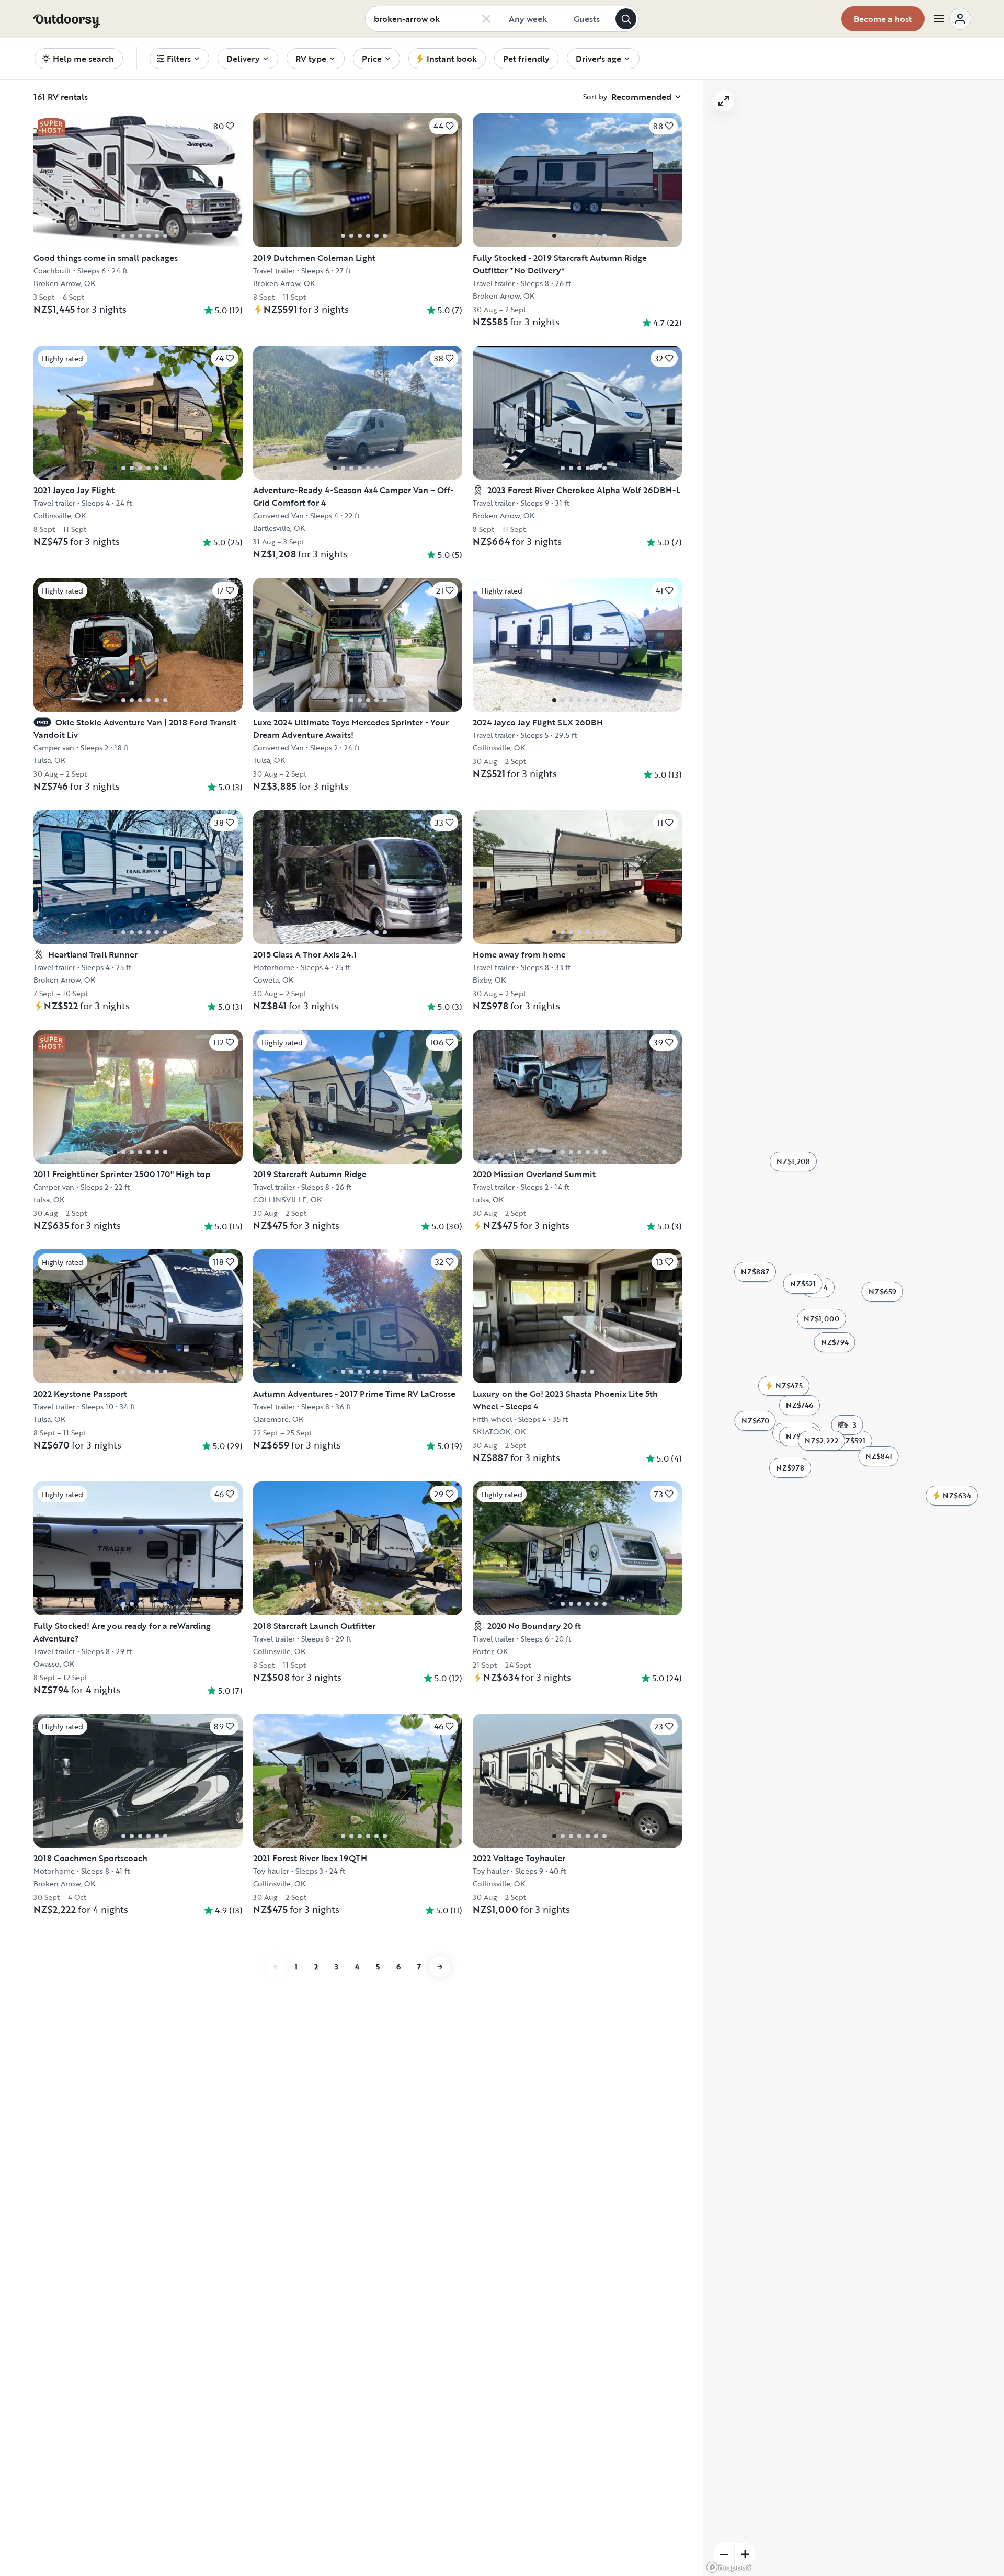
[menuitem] (179, 59)
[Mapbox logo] (729, 2567)
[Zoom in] (745, 2554)
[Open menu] (952, 19)
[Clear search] (486, 19)
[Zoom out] (724, 2554)
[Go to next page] (440, 1967)
